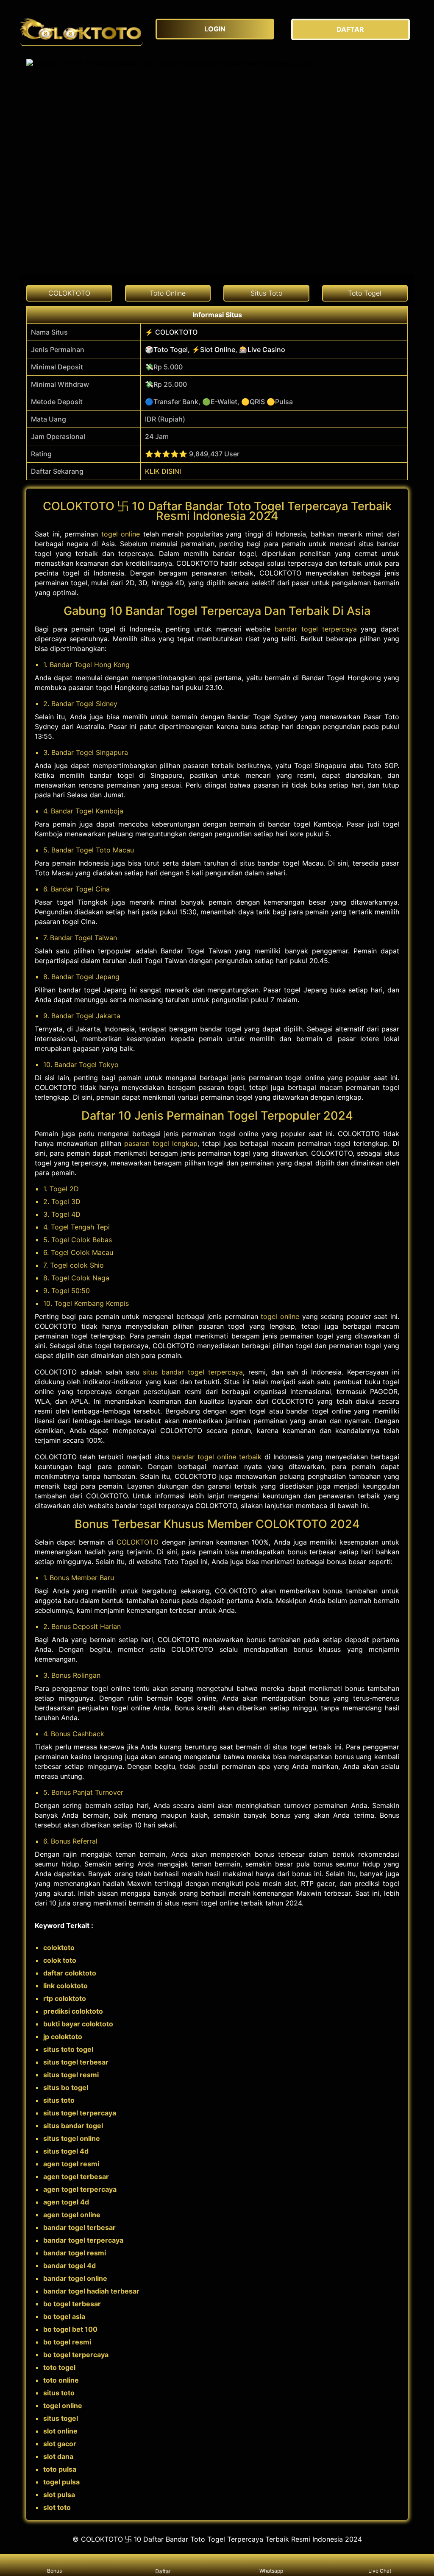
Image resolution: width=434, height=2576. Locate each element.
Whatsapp (271, 2571)
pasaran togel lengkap (161, 1143)
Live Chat (380, 2571)
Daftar (163, 2571)
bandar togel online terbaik (217, 1457)
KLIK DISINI (163, 471)
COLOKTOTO (138, 1542)
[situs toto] (81, 29)
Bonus (54, 2571)
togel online (121, 534)
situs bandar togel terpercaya (193, 1372)
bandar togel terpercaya (316, 629)
